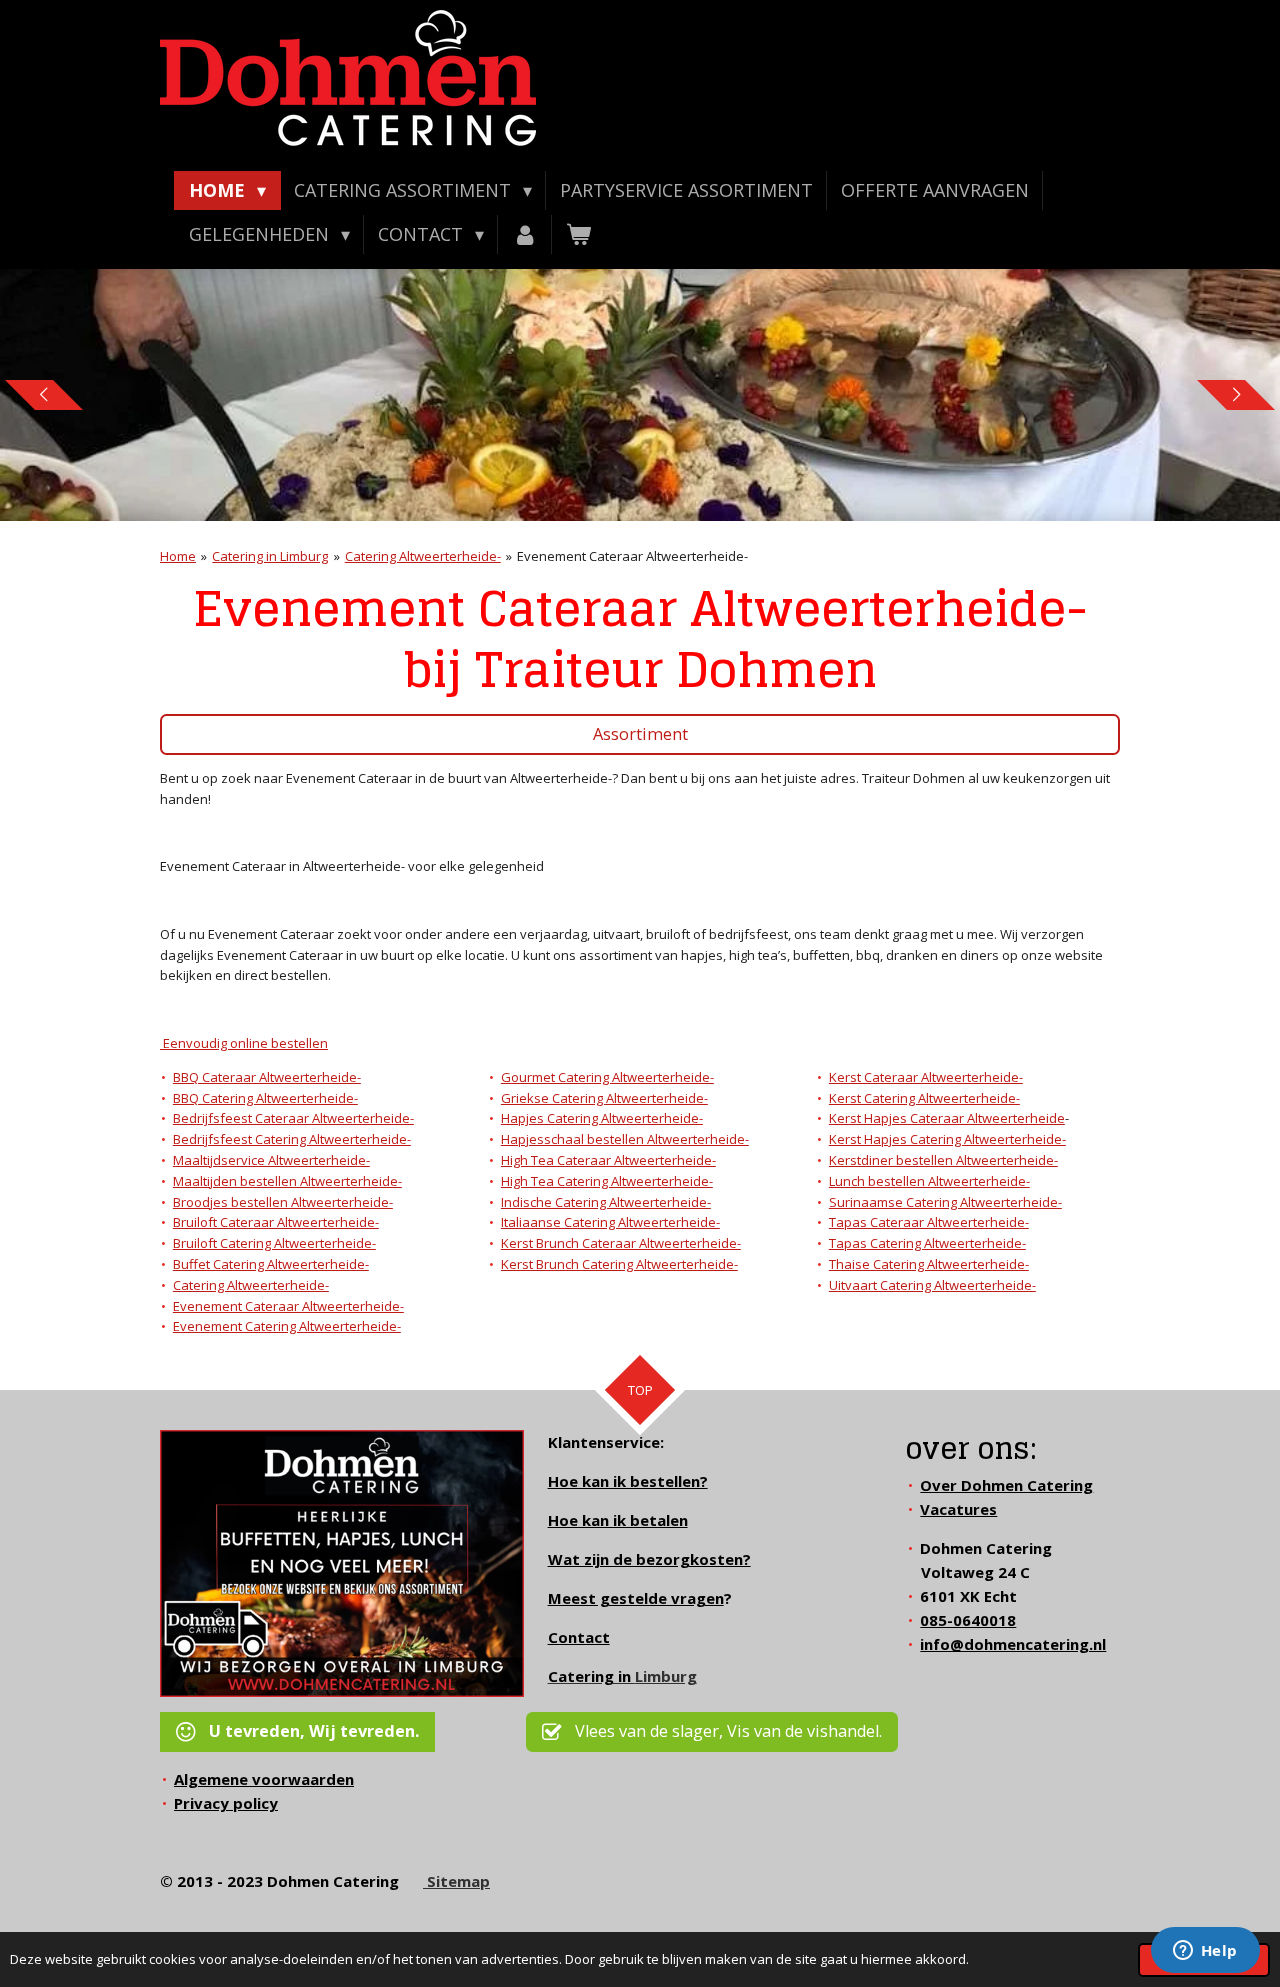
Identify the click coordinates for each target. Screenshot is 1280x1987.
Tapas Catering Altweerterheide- (927, 1243)
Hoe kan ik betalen (618, 1520)
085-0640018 (968, 1620)
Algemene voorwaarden (264, 1779)
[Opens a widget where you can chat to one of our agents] (1205, 1952)
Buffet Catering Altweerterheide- (271, 1264)
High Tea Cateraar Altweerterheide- (608, 1160)
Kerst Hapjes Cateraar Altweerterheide (947, 1118)
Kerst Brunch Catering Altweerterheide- (619, 1264)
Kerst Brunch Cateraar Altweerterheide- (621, 1243)
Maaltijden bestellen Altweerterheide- (287, 1181)
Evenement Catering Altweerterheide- (287, 1326)
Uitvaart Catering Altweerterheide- (932, 1285)
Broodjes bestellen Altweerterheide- (283, 1202)
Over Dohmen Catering (1006, 1485)
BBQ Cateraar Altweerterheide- (267, 1077)
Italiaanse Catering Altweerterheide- (610, 1222)
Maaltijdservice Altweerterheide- (271, 1160)
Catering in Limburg (270, 556)
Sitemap (456, 1881)
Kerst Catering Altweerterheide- (924, 1098)
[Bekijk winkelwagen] (578, 234)
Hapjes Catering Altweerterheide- (602, 1118)
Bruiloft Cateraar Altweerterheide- (276, 1222)
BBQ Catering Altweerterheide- (265, 1098)
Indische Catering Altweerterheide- (606, 1202)
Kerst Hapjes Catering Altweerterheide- (947, 1139)
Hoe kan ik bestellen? (628, 1481)
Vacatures (958, 1509)
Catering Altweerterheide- (423, 556)
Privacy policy (226, 1803)
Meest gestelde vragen (636, 1598)
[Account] (524, 234)
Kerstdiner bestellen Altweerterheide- (943, 1160)
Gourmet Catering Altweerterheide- (607, 1077)
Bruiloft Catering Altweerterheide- (274, 1243)
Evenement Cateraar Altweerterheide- (632, 556)
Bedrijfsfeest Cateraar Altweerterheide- (293, 1118)
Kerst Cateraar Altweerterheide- (926, 1077)
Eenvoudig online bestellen (244, 1043)
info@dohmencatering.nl (1013, 1644)
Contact (579, 1637)
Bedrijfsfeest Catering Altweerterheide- (292, 1139)
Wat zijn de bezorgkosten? (649, 1559)
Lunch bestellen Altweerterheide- (929, 1181)
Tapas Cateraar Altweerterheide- (929, 1222)
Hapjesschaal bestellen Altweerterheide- (625, 1139)
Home (178, 556)
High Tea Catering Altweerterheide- (607, 1181)
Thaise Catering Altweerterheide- (929, 1264)
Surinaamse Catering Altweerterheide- (945, 1202)
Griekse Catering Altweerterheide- (604, 1098)
